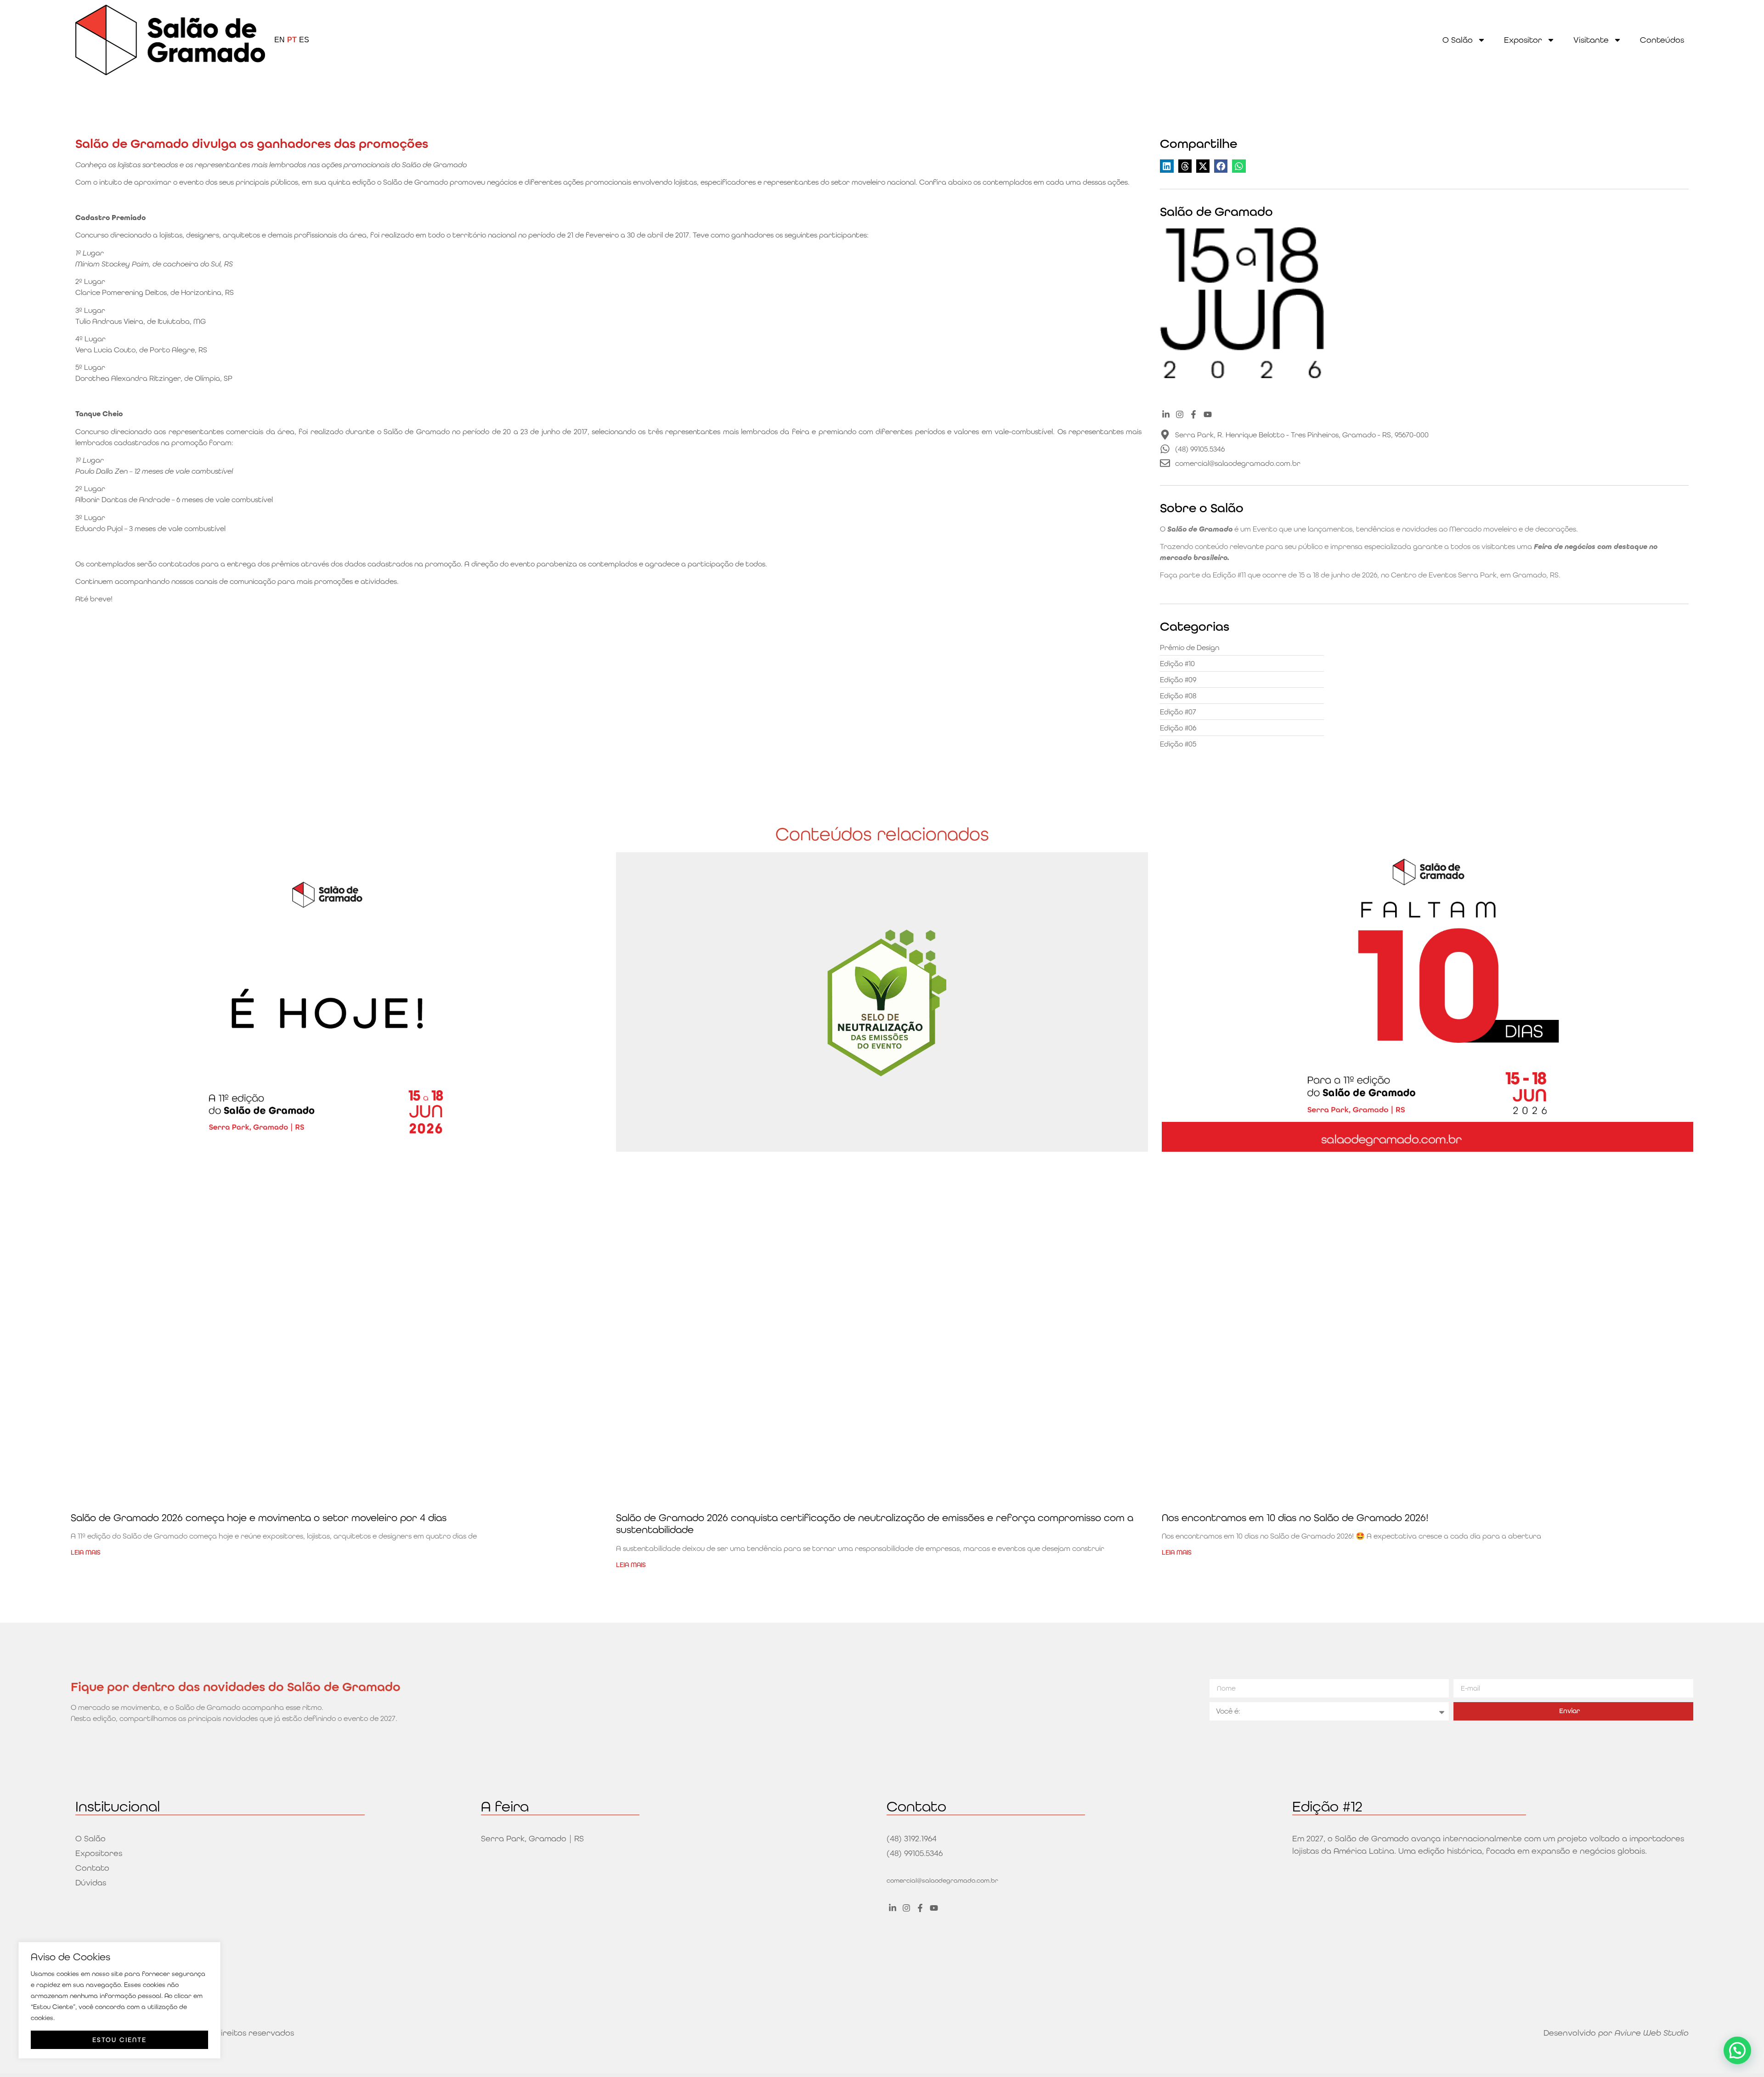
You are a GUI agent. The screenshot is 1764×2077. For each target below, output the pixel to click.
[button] (1167, 166)
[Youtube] (1207, 414)
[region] (119, 2000)
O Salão (1458, 40)
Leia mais (86, 1552)
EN (280, 40)
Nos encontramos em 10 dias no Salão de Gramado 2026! (1295, 1518)
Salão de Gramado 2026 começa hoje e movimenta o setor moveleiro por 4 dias (259, 1518)
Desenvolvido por (1616, 2033)
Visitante (1591, 40)
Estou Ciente (119, 2040)
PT (292, 40)
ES (304, 40)
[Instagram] (1180, 414)
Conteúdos (1662, 40)
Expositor (1523, 40)
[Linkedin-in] (1166, 414)
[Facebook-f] (1194, 414)
